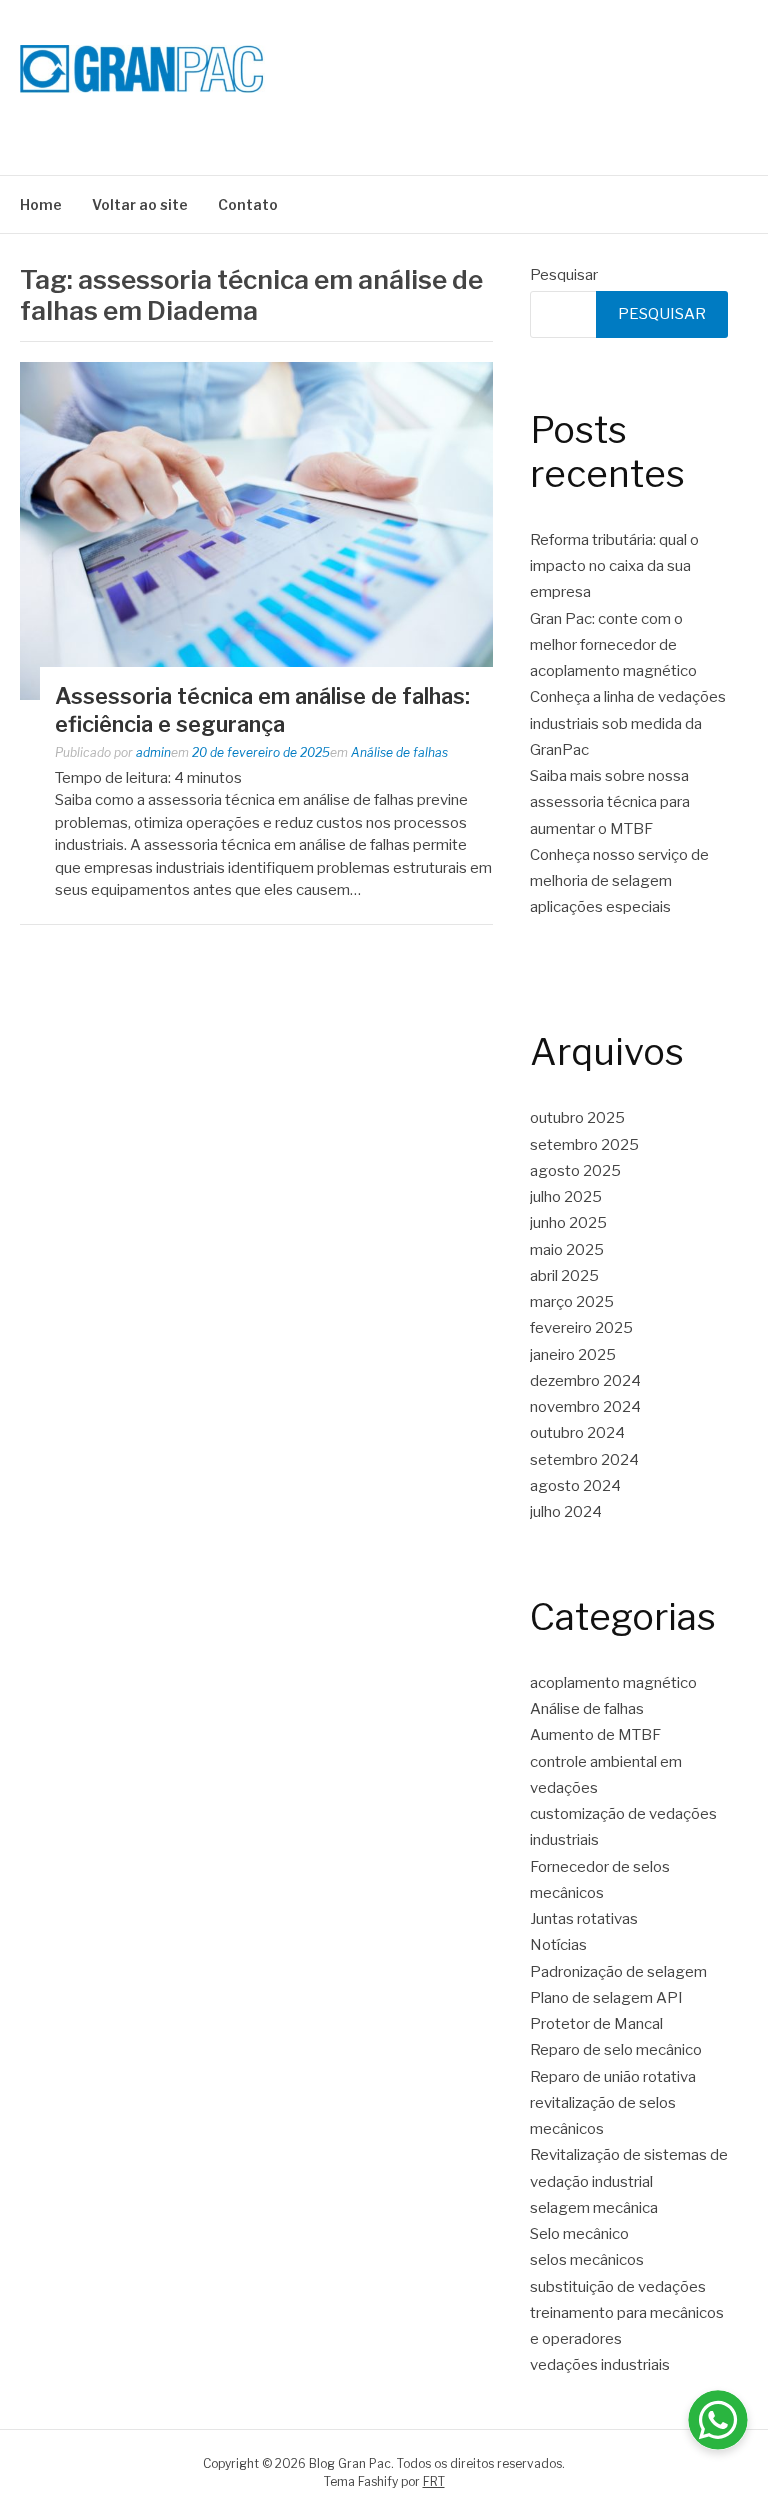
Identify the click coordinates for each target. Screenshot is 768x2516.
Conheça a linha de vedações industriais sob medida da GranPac (628, 723)
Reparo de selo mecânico (616, 2050)
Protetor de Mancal (596, 2024)
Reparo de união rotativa (613, 2077)
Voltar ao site (140, 204)
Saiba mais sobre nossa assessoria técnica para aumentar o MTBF (610, 802)
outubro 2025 (577, 1118)
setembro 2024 (584, 1460)
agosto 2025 (575, 1171)
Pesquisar (564, 275)
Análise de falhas (399, 752)
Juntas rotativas (584, 1919)
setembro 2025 (584, 1145)
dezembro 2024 (585, 1381)
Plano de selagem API (606, 1998)
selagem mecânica (594, 2208)
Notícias (558, 1945)
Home (41, 204)
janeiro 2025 (573, 1355)
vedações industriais (600, 2365)
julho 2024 (566, 1512)
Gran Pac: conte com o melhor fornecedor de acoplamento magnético (613, 645)
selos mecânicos (587, 2260)
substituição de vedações (618, 2287)
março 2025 (572, 1302)
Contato (248, 204)
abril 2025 (564, 1276)
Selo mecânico (579, 2234)
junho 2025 (568, 1223)
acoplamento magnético (613, 1683)
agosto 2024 (575, 1486)
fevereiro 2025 (581, 1328)
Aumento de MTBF (595, 1735)
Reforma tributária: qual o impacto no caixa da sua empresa (614, 566)
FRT (434, 2481)
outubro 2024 (577, 1433)
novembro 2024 (585, 1407)
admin (153, 752)
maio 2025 (567, 1250)
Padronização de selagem (618, 1972)
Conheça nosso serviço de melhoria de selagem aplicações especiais (619, 881)
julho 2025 (566, 1197)
